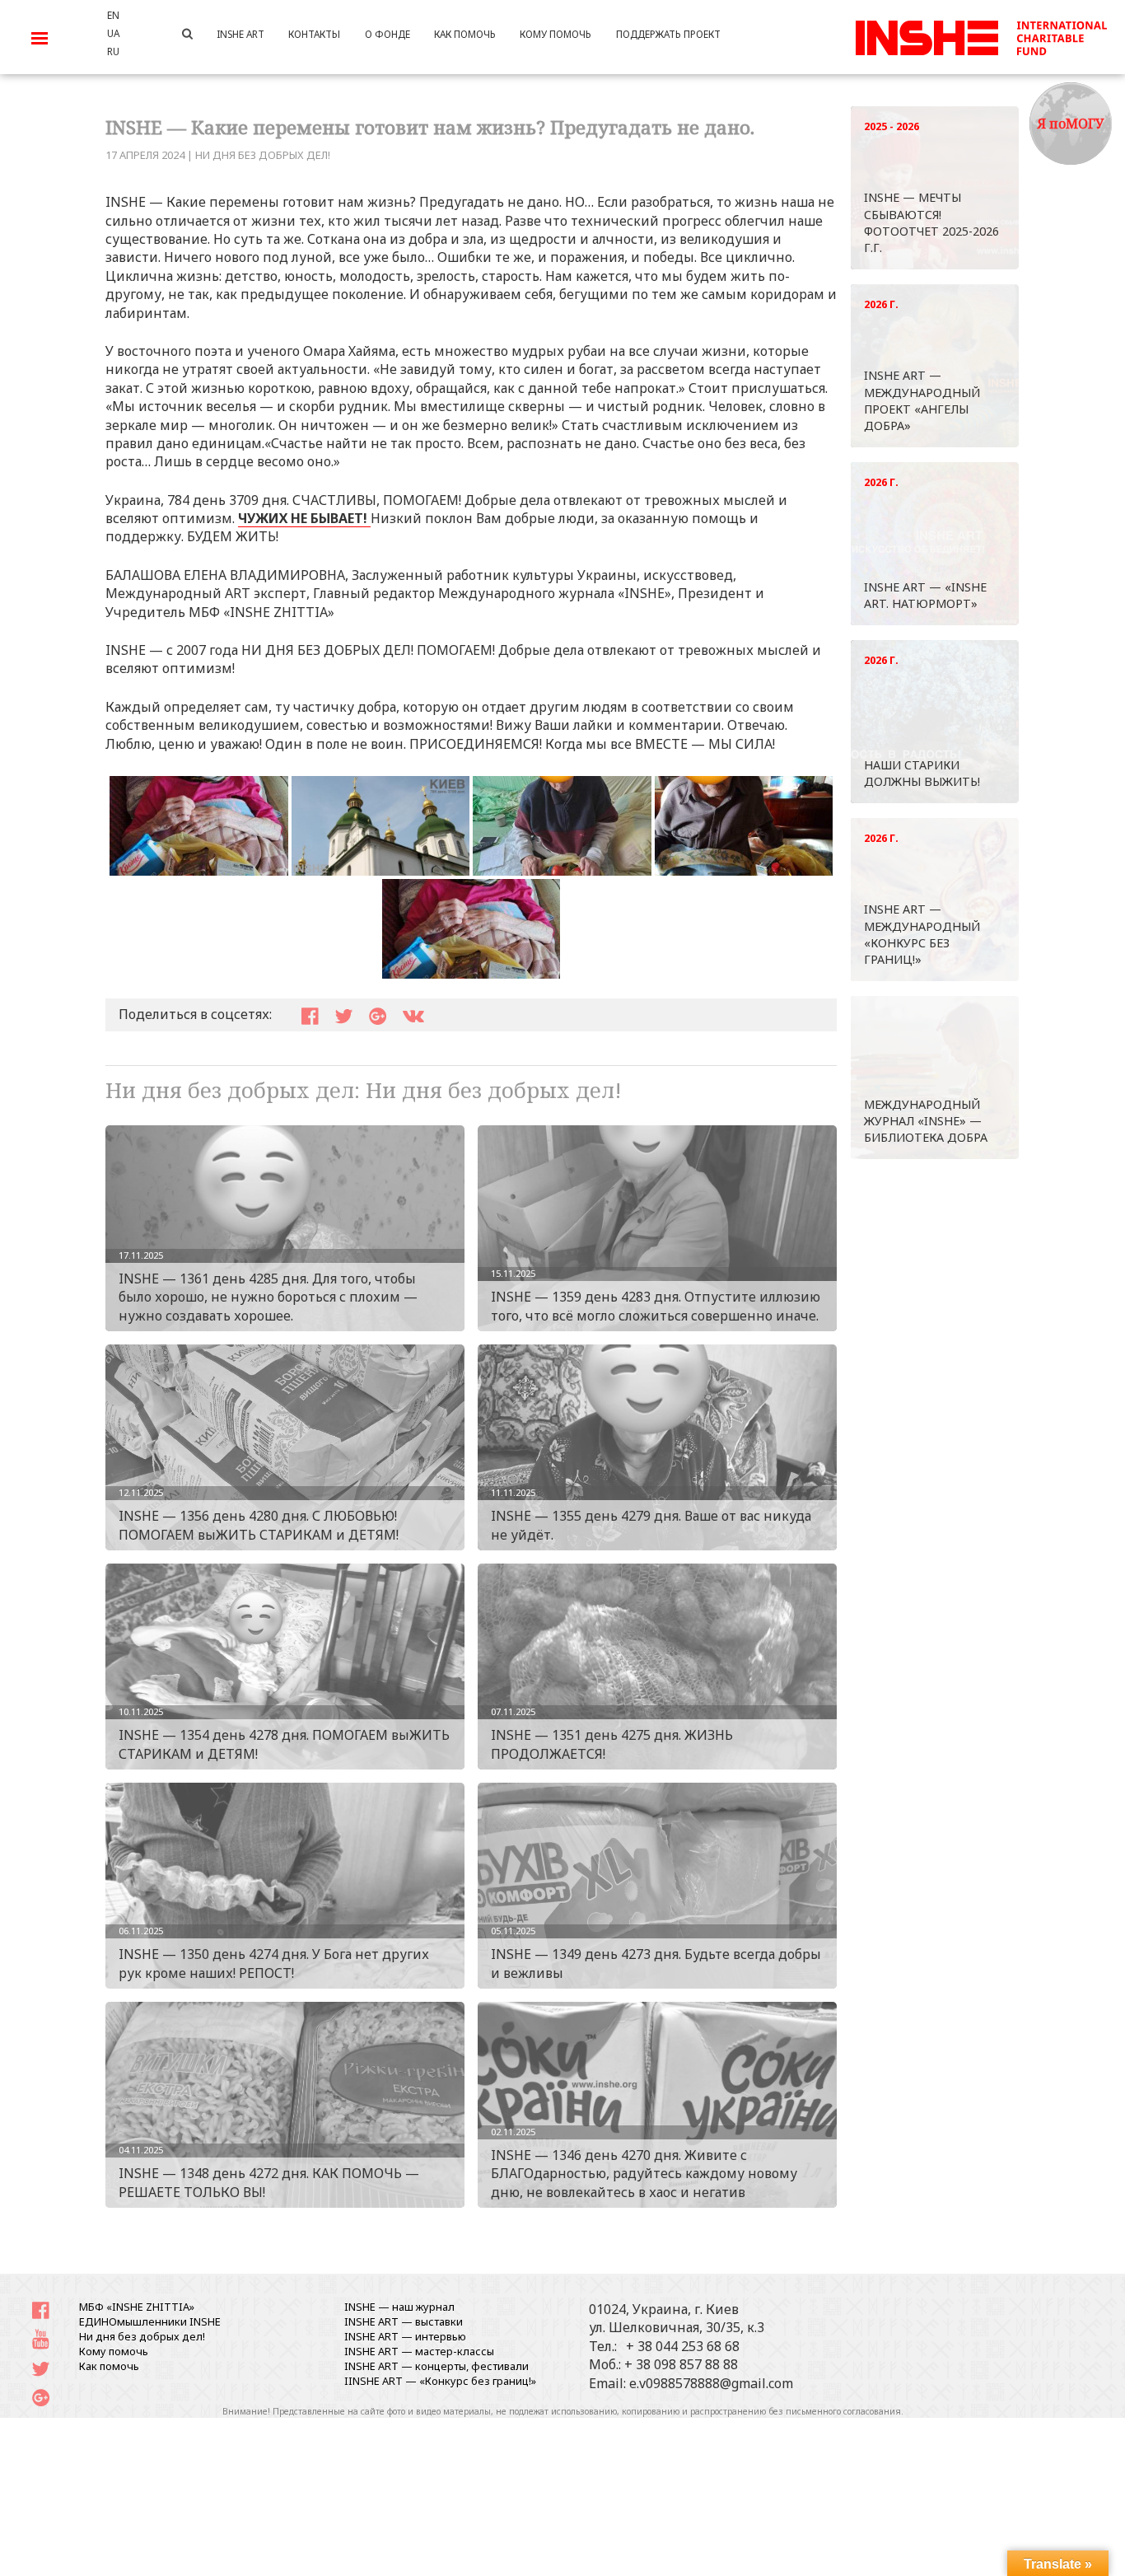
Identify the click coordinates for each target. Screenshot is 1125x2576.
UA (113, 33)
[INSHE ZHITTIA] (981, 35)
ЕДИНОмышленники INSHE (150, 2321)
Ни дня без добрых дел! (263, 155)
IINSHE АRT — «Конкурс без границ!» (440, 2381)
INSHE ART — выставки (404, 2321)
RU (113, 51)
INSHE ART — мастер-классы (419, 2351)
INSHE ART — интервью (405, 2336)
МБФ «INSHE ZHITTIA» (137, 2307)
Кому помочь (114, 2351)
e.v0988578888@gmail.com (711, 2383)
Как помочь (109, 2366)
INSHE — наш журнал (399, 2307)
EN (113, 15)
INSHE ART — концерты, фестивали (436, 2366)
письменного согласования (843, 2411)
